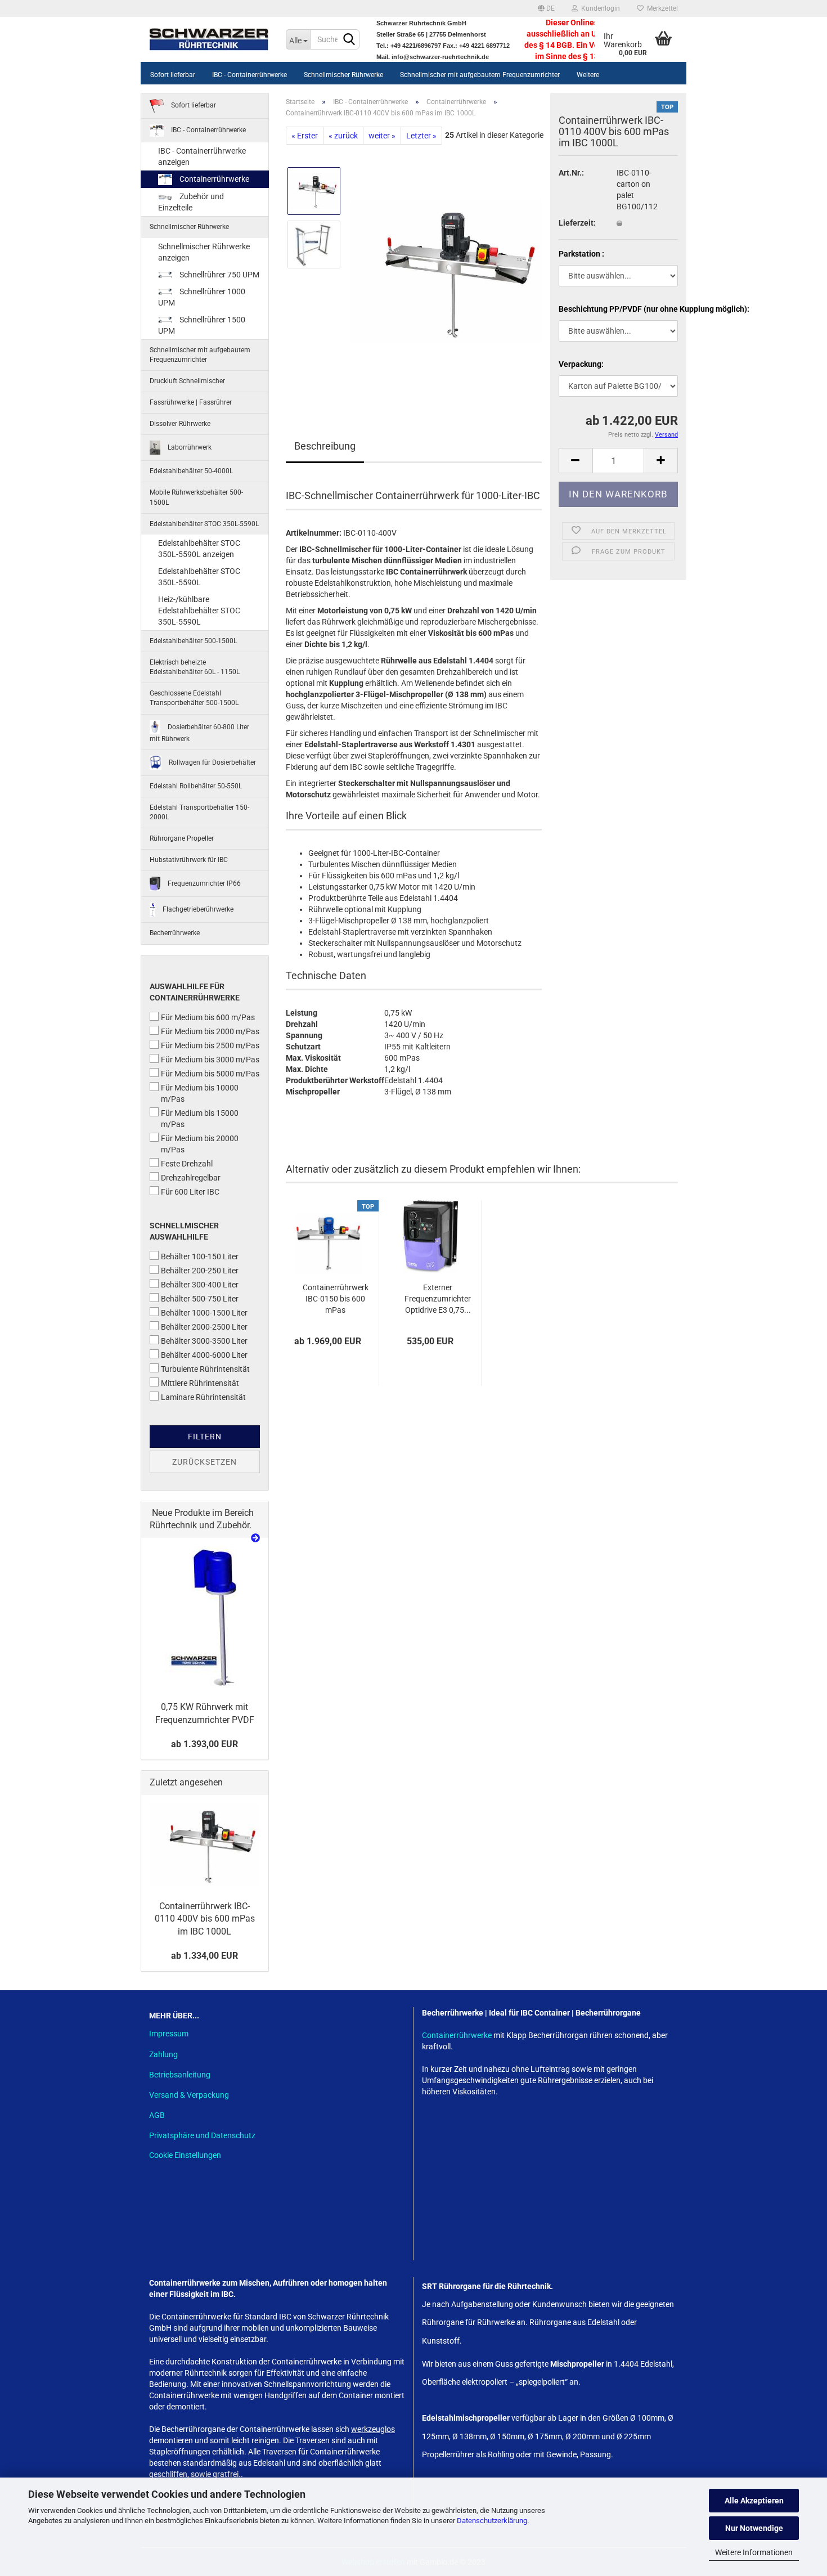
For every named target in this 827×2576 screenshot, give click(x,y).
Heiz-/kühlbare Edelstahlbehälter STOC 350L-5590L (199, 611)
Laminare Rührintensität (203, 1397)
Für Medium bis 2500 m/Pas (210, 1045)
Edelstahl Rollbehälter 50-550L (196, 786)
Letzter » (421, 136)
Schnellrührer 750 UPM (219, 275)
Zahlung (163, 2054)
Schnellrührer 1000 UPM (202, 297)
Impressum (169, 2034)
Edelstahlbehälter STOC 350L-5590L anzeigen (199, 549)
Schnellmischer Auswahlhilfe (184, 1231)
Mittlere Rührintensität (200, 1383)
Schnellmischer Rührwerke (343, 75)
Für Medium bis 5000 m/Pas (210, 1074)
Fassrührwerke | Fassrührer (191, 402)
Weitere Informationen (754, 2552)
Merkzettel (661, 8)
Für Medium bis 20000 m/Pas (200, 1144)
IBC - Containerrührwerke (250, 75)
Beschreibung (325, 446)
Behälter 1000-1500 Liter (204, 1313)
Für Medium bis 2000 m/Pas (210, 1031)
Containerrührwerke (214, 179)
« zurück (343, 136)
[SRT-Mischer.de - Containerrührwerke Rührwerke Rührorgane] (209, 39)
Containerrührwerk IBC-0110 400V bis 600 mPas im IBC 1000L (205, 1919)
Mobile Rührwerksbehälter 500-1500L (196, 497)
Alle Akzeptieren (754, 2501)
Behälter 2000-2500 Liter (204, 1327)
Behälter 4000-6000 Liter (204, 1355)
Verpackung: (581, 364)
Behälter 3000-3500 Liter (204, 1341)
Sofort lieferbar (173, 75)
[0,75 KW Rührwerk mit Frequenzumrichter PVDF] (204, 1617)
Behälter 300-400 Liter (200, 1285)
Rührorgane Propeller (182, 838)
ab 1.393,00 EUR (204, 1744)
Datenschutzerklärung (492, 2521)
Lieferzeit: (577, 223)
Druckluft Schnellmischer (187, 381)
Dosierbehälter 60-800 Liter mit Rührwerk (199, 732)
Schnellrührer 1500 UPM (202, 325)
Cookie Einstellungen (185, 2155)
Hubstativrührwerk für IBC (189, 860)
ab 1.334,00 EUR (204, 1956)
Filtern (205, 1437)
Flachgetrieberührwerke (197, 909)
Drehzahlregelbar (191, 1178)
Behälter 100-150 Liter (200, 1256)
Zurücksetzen (204, 1462)
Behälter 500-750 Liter (200, 1299)
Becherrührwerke (175, 933)
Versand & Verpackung (189, 2095)
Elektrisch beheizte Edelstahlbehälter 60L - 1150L (195, 667)
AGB (157, 2115)
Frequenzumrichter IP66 (203, 883)
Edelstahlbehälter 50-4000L (191, 471)
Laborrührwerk (189, 447)
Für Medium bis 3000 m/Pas (210, 1060)
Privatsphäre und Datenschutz (202, 2135)
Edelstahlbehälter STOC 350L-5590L (204, 524)
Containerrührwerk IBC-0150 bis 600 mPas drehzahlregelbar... (336, 1299)
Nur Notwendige (754, 2528)
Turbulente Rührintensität (205, 1369)
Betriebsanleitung (180, 2075)
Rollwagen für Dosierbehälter (212, 762)
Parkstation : (581, 254)
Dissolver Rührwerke (180, 424)
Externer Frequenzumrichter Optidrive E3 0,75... (438, 1299)
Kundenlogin (599, 8)
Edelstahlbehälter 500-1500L (193, 641)
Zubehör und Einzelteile (191, 202)
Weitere (588, 75)
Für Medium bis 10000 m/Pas (200, 1093)
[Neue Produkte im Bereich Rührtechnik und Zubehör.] (255, 1539)
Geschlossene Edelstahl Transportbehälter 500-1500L (194, 698)
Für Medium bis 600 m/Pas (208, 1017)
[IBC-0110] (446, 271)
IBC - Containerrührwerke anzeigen (202, 156)
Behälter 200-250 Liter (200, 1271)
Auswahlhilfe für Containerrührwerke (195, 992)
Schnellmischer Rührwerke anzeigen (204, 252)
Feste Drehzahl (187, 1164)
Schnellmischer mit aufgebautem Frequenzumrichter (480, 75)
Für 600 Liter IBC (190, 1192)
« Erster (305, 136)
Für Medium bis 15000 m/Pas (200, 1119)
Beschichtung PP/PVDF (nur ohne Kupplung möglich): (619, 309)
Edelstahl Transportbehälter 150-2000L (199, 812)
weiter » (382, 136)
